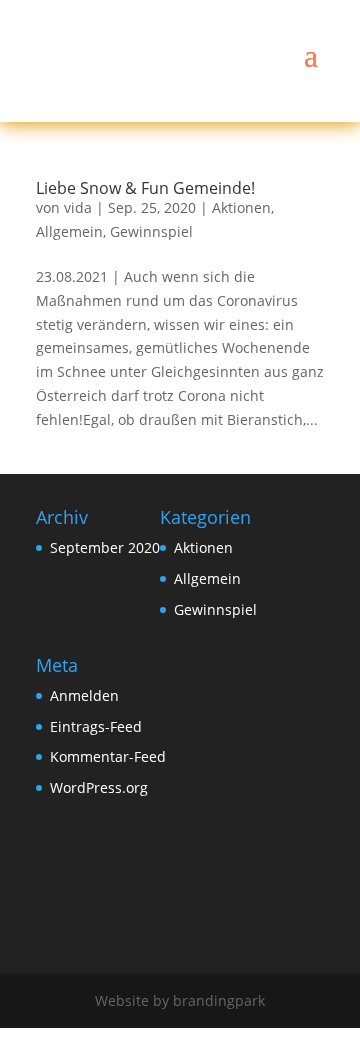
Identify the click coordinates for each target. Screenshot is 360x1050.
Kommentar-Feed (108, 756)
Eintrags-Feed (96, 726)
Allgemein (69, 231)
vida (78, 207)
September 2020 (105, 547)
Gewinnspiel (151, 231)
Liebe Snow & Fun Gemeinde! (145, 188)
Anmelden (84, 695)
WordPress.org (99, 787)
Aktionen (241, 207)
